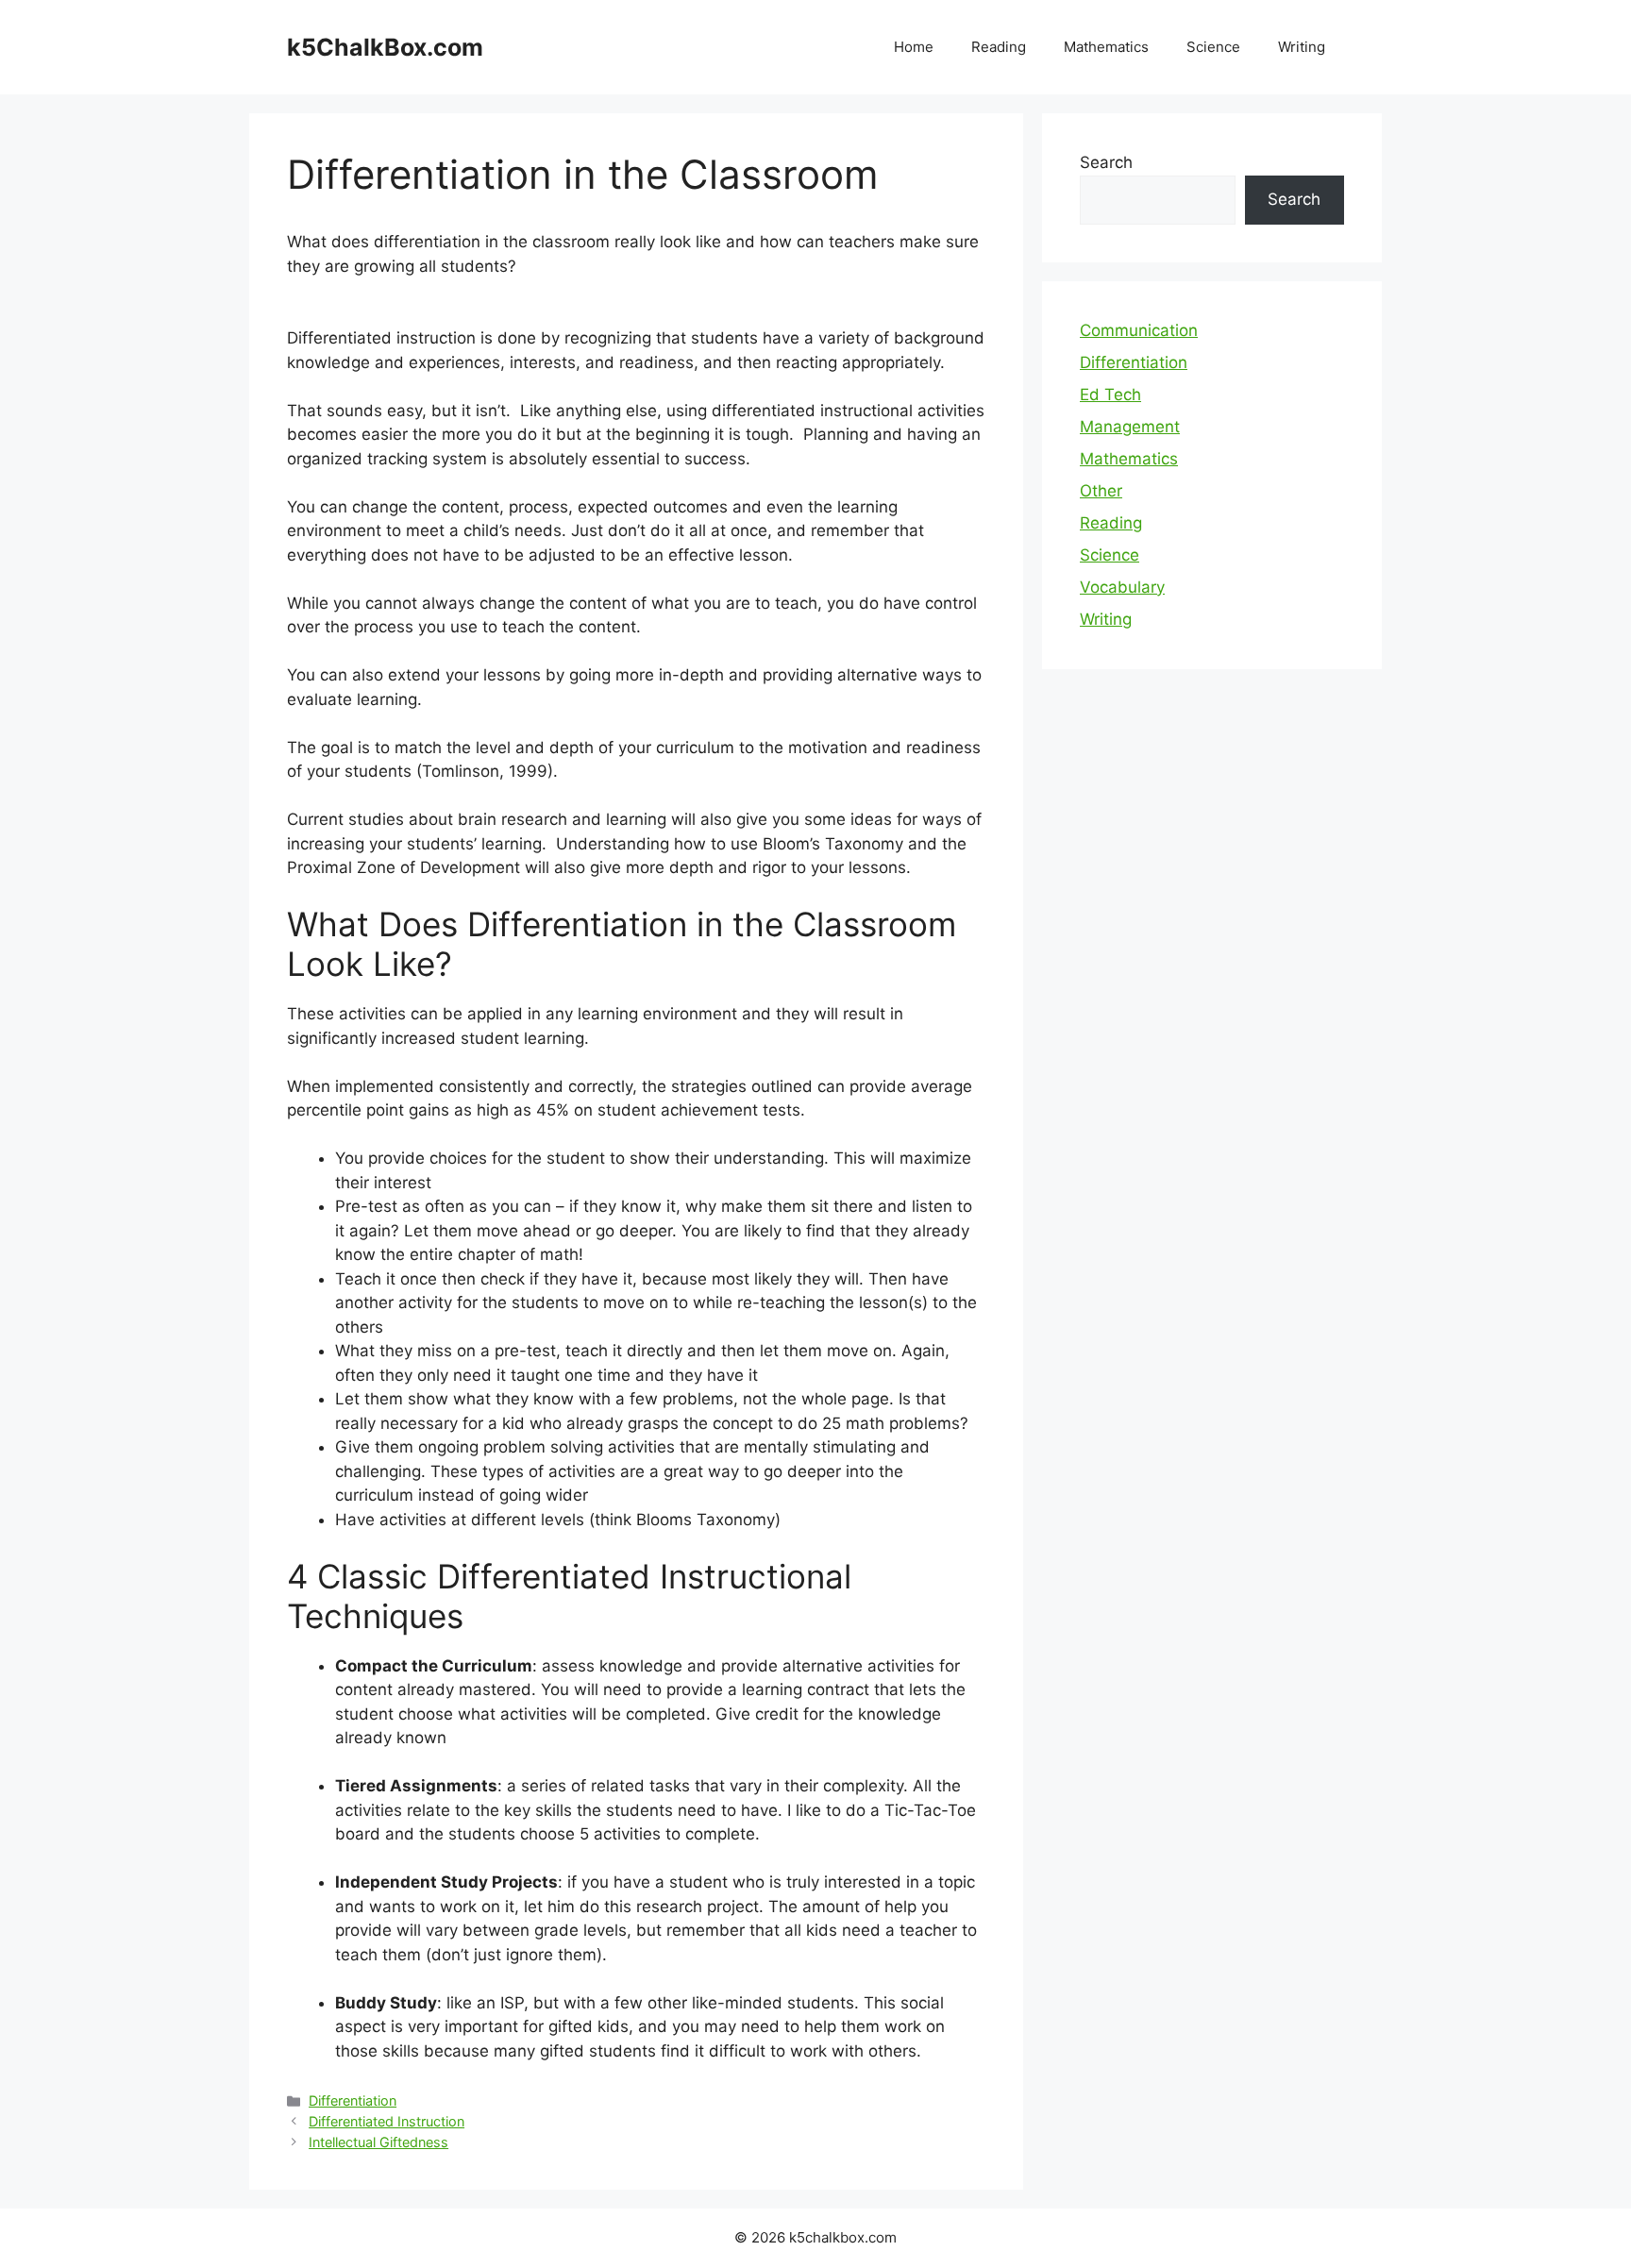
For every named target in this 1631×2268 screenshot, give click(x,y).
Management (1130, 427)
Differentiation (353, 2100)
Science (1213, 47)
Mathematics (1106, 47)
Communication (1139, 330)
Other (1101, 491)
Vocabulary (1122, 587)
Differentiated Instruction (387, 2121)
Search (1106, 162)
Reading (999, 47)
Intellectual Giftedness (378, 2142)
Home (914, 47)
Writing (1302, 47)
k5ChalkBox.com (385, 47)
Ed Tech (1110, 395)
